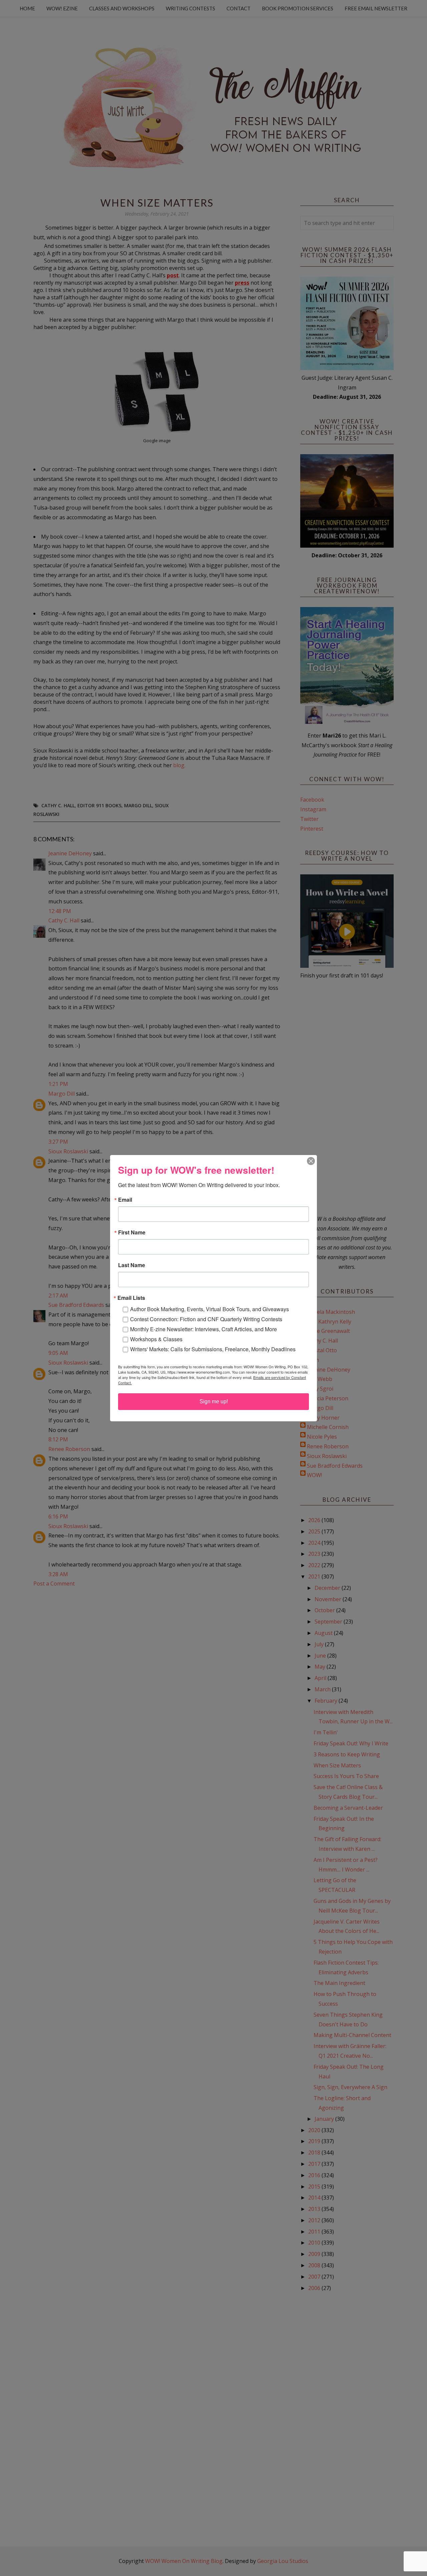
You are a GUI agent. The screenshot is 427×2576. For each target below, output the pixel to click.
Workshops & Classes (156, 1339)
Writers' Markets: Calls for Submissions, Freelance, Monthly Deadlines (213, 1349)
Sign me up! (214, 1401)
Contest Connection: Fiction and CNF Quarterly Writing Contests (206, 1319)
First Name (132, 1232)
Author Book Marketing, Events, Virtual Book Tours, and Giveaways (209, 1309)
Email (125, 1200)
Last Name (132, 1265)
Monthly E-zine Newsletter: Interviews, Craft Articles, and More (203, 1329)
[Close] (311, 1161)
